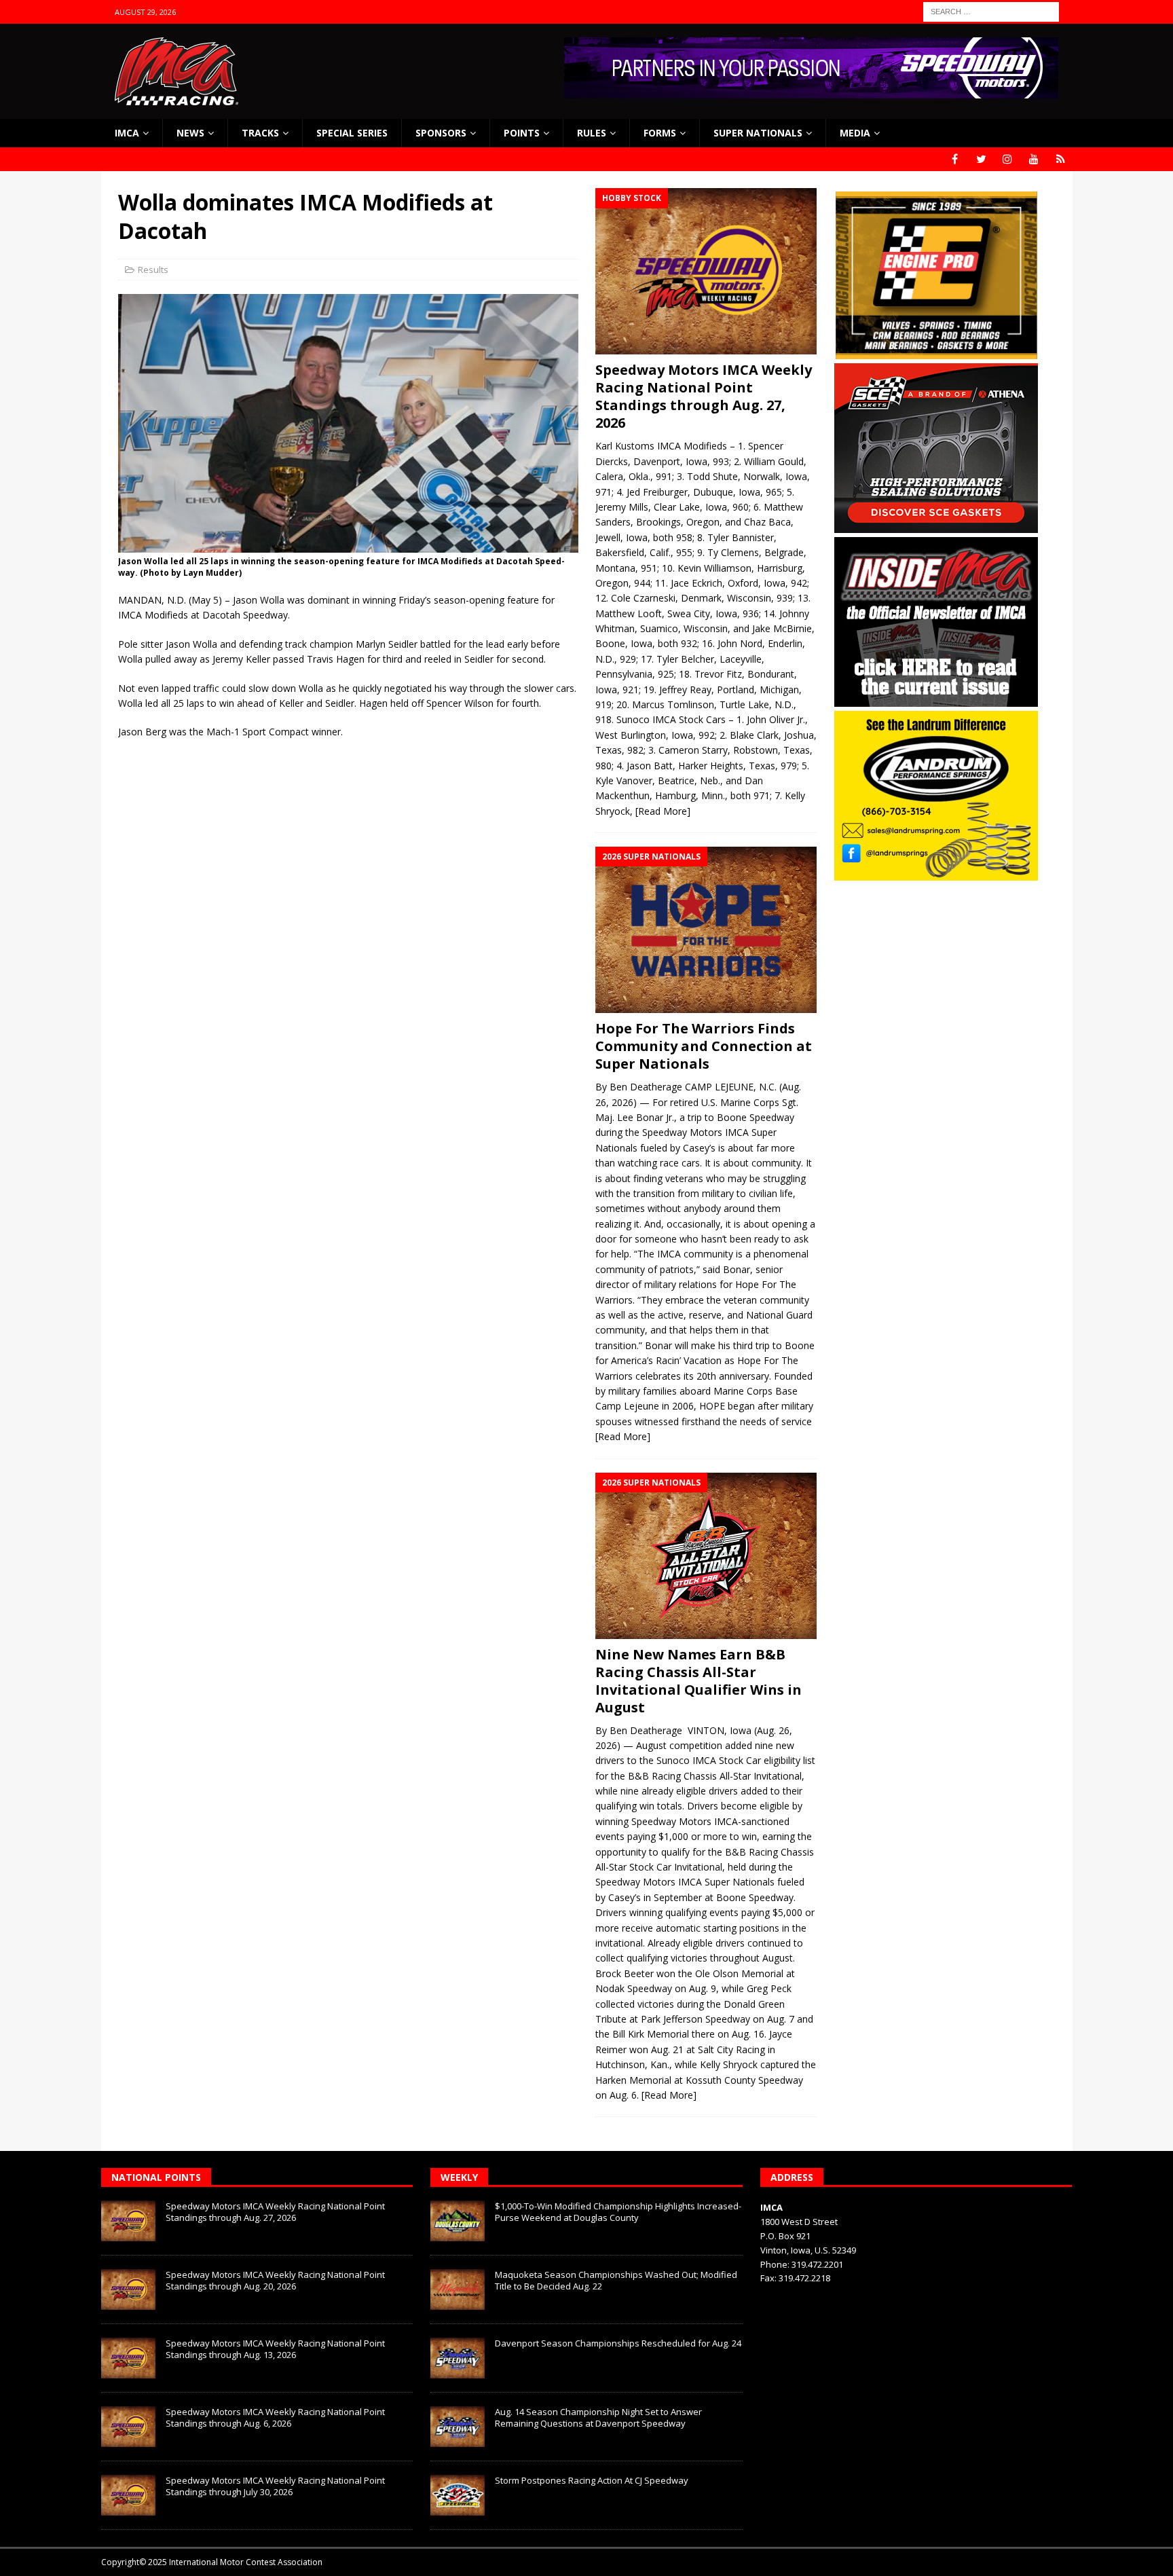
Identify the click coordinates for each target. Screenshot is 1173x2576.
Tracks (260, 133)
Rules (592, 133)
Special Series (352, 133)
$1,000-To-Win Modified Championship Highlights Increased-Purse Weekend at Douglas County (618, 2212)
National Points (156, 2177)
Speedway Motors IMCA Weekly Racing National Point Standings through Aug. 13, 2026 (275, 2349)
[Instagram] (1008, 159)
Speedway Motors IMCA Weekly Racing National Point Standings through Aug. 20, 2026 (275, 2280)
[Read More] (663, 811)
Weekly (459, 2177)
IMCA (127, 133)
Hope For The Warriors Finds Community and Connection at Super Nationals (704, 1046)
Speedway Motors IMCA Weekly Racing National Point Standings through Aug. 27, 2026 (704, 396)
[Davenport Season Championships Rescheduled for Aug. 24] (458, 2358)
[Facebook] (955, 159)
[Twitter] (981, 159)
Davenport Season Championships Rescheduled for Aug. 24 (618, 2343)
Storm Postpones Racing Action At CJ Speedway (592, 2480)
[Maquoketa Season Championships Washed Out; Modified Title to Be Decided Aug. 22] (458, 2289)
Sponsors (441, 133)
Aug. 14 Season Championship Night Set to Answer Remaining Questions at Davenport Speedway (598, 2417)
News (190, 133)
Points (522, 133)
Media (855, 133)
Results (153, 270)
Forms (660, 133)
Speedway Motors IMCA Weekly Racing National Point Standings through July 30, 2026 (275, 2486)
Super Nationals (758, 133)
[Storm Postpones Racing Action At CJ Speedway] (458, 2495)
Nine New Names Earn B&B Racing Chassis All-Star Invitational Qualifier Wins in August (699, 1681)
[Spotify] (1061, 159)
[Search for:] (991, 11)
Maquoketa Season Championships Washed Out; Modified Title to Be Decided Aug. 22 (616, 2280)
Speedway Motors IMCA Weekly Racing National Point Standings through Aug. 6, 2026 (275, 2417)
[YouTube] (1034, 159)
